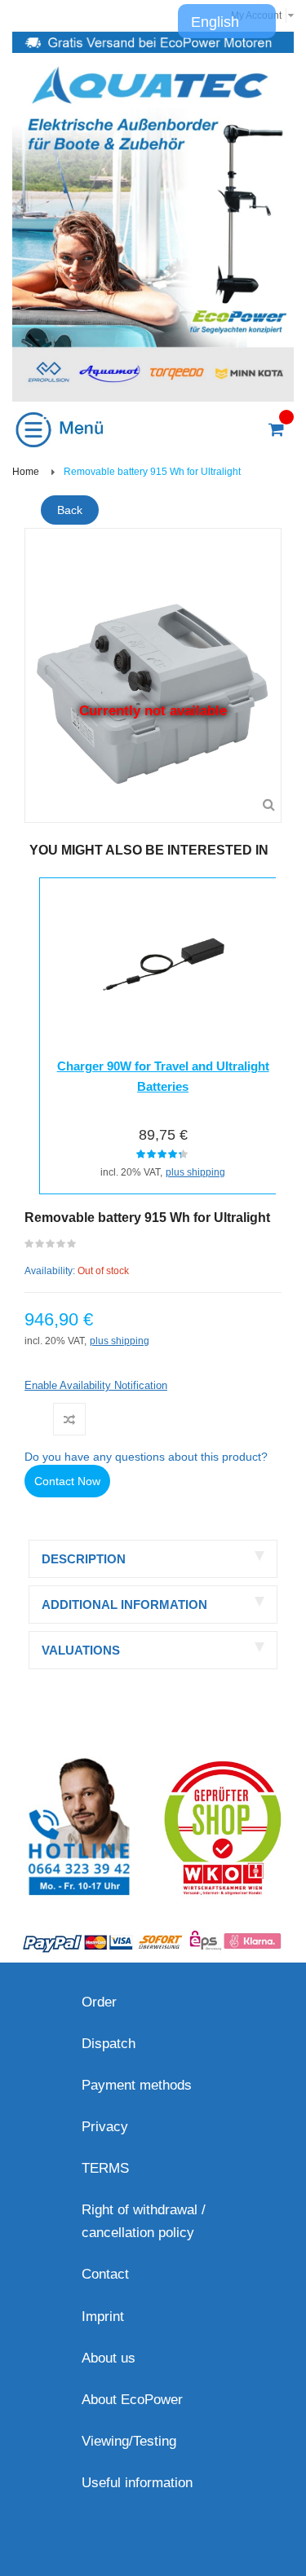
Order (99, 2002)
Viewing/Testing (129, 2441)
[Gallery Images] (268, 805)
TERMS (105, 2168)
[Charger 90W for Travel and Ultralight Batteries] (163, 962)
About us (109, 2358)
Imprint (103, 2317)
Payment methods (137, 2085)
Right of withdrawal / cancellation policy (144, 2221)
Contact (105, 2274)
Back (70, 510)
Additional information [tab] (124, 1605)
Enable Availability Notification (96, 1385)
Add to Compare (69, 1419)
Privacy (105, 2127)
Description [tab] (84, 1559)
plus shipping (195, 1172)
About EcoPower (132, 2400)
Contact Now (67, 1481)
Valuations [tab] (81, 1650)
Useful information (137, 2483)
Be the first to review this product (51, 1247)
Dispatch (109, 2044)
